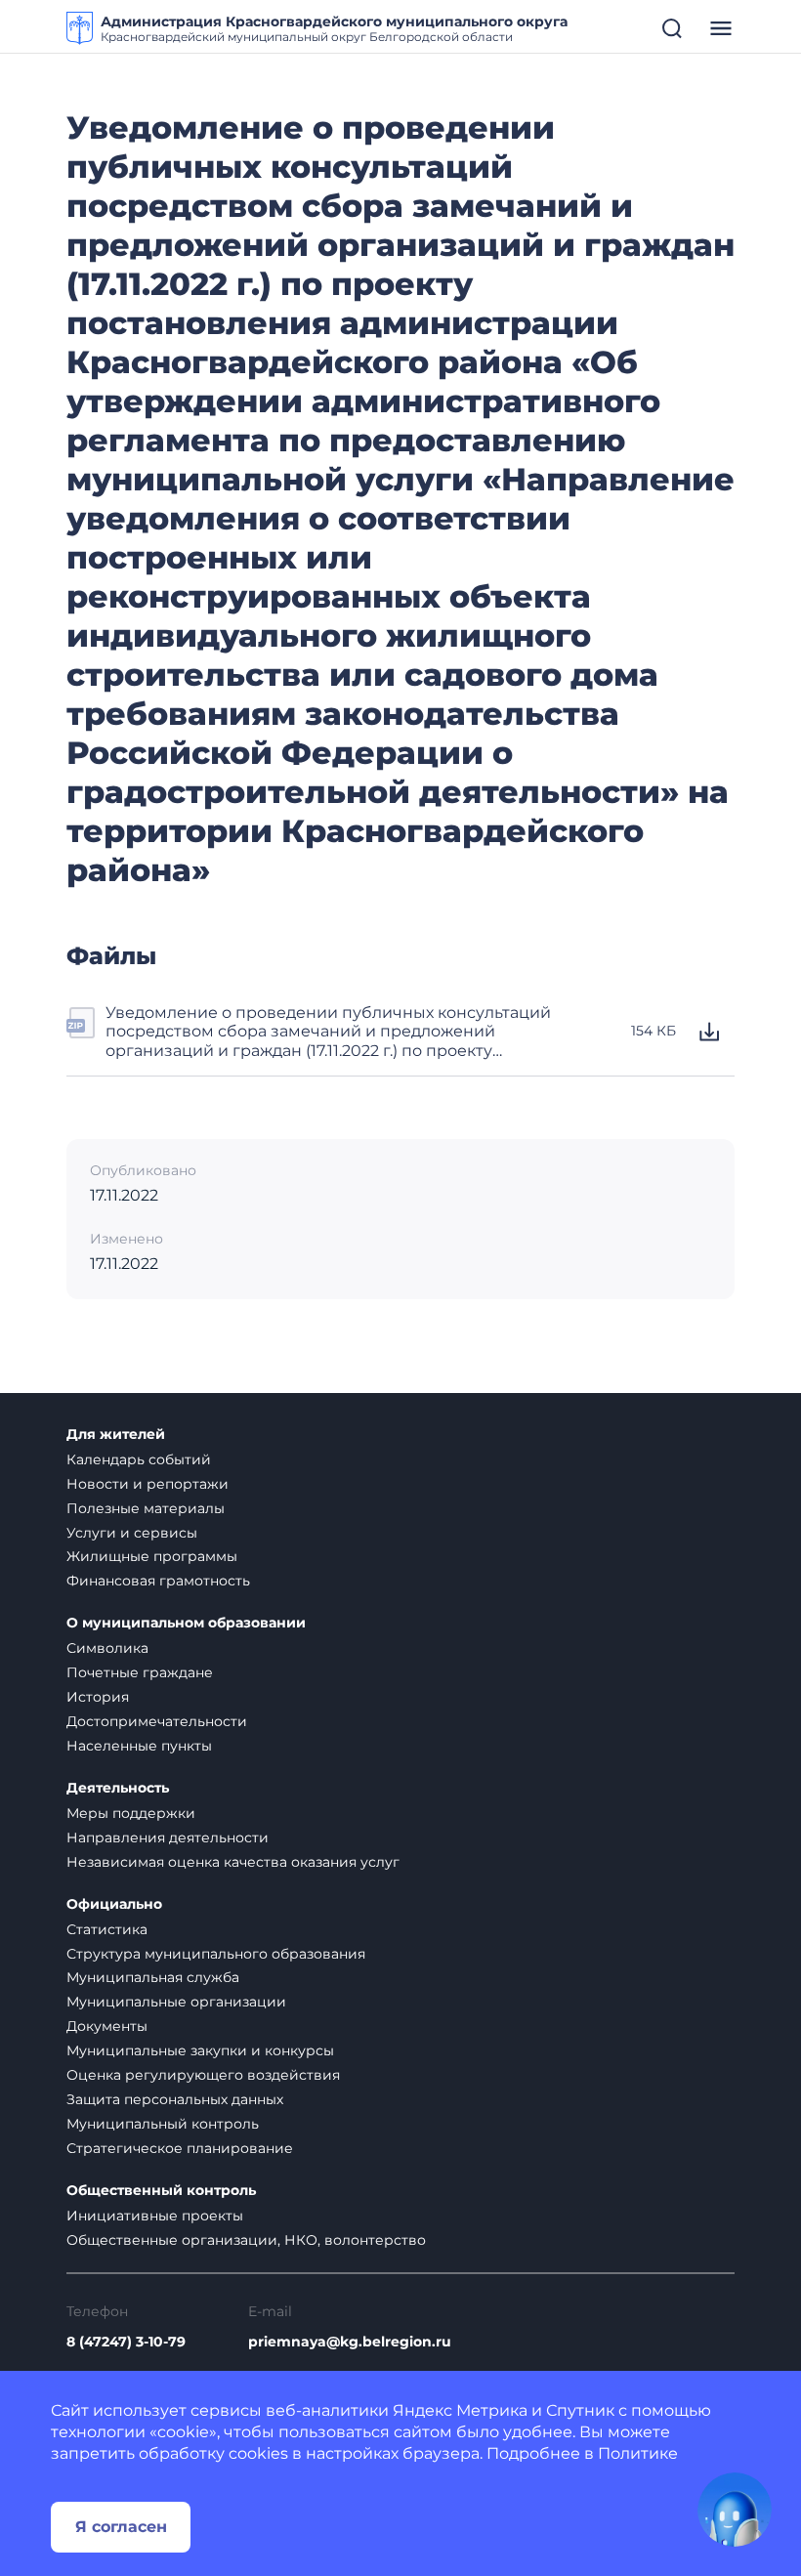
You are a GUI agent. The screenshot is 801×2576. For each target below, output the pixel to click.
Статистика (107, 1929)
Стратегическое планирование (180, 2148)
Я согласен (121, 2527)
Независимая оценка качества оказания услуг (233, 1862)
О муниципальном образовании (186, 1623)
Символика (107, 1648)
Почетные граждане (140, 1672)
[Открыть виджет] (735, 2510)
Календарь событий (139, 1459)
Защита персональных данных (175, 2099)
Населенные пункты (139, 1746)
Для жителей (116, 1435)
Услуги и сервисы (132, 1533)
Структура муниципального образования (216, 1954)
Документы (107, 2026)
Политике (638, 2453)
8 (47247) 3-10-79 (126, 2342)
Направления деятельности (168, 1837)
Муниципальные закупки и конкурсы (200, 2050)
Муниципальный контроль (163, 2124)
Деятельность (118, 1788)
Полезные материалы (146, 1508)
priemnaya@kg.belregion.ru (350, 2342)
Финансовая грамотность (158, 1581)
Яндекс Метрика (460, 2410)
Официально (114, 1904)
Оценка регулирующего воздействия (203, 2075)
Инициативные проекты (155, 2216)
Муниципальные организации (176, 2002)
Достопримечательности (157, 1721)
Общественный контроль (161, 2191)
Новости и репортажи (148, 1484)
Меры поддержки (131, 1813)
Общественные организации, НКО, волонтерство (246, 2240)
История (98, 1697)
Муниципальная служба (153, 1977)
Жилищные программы (152, 1556)
